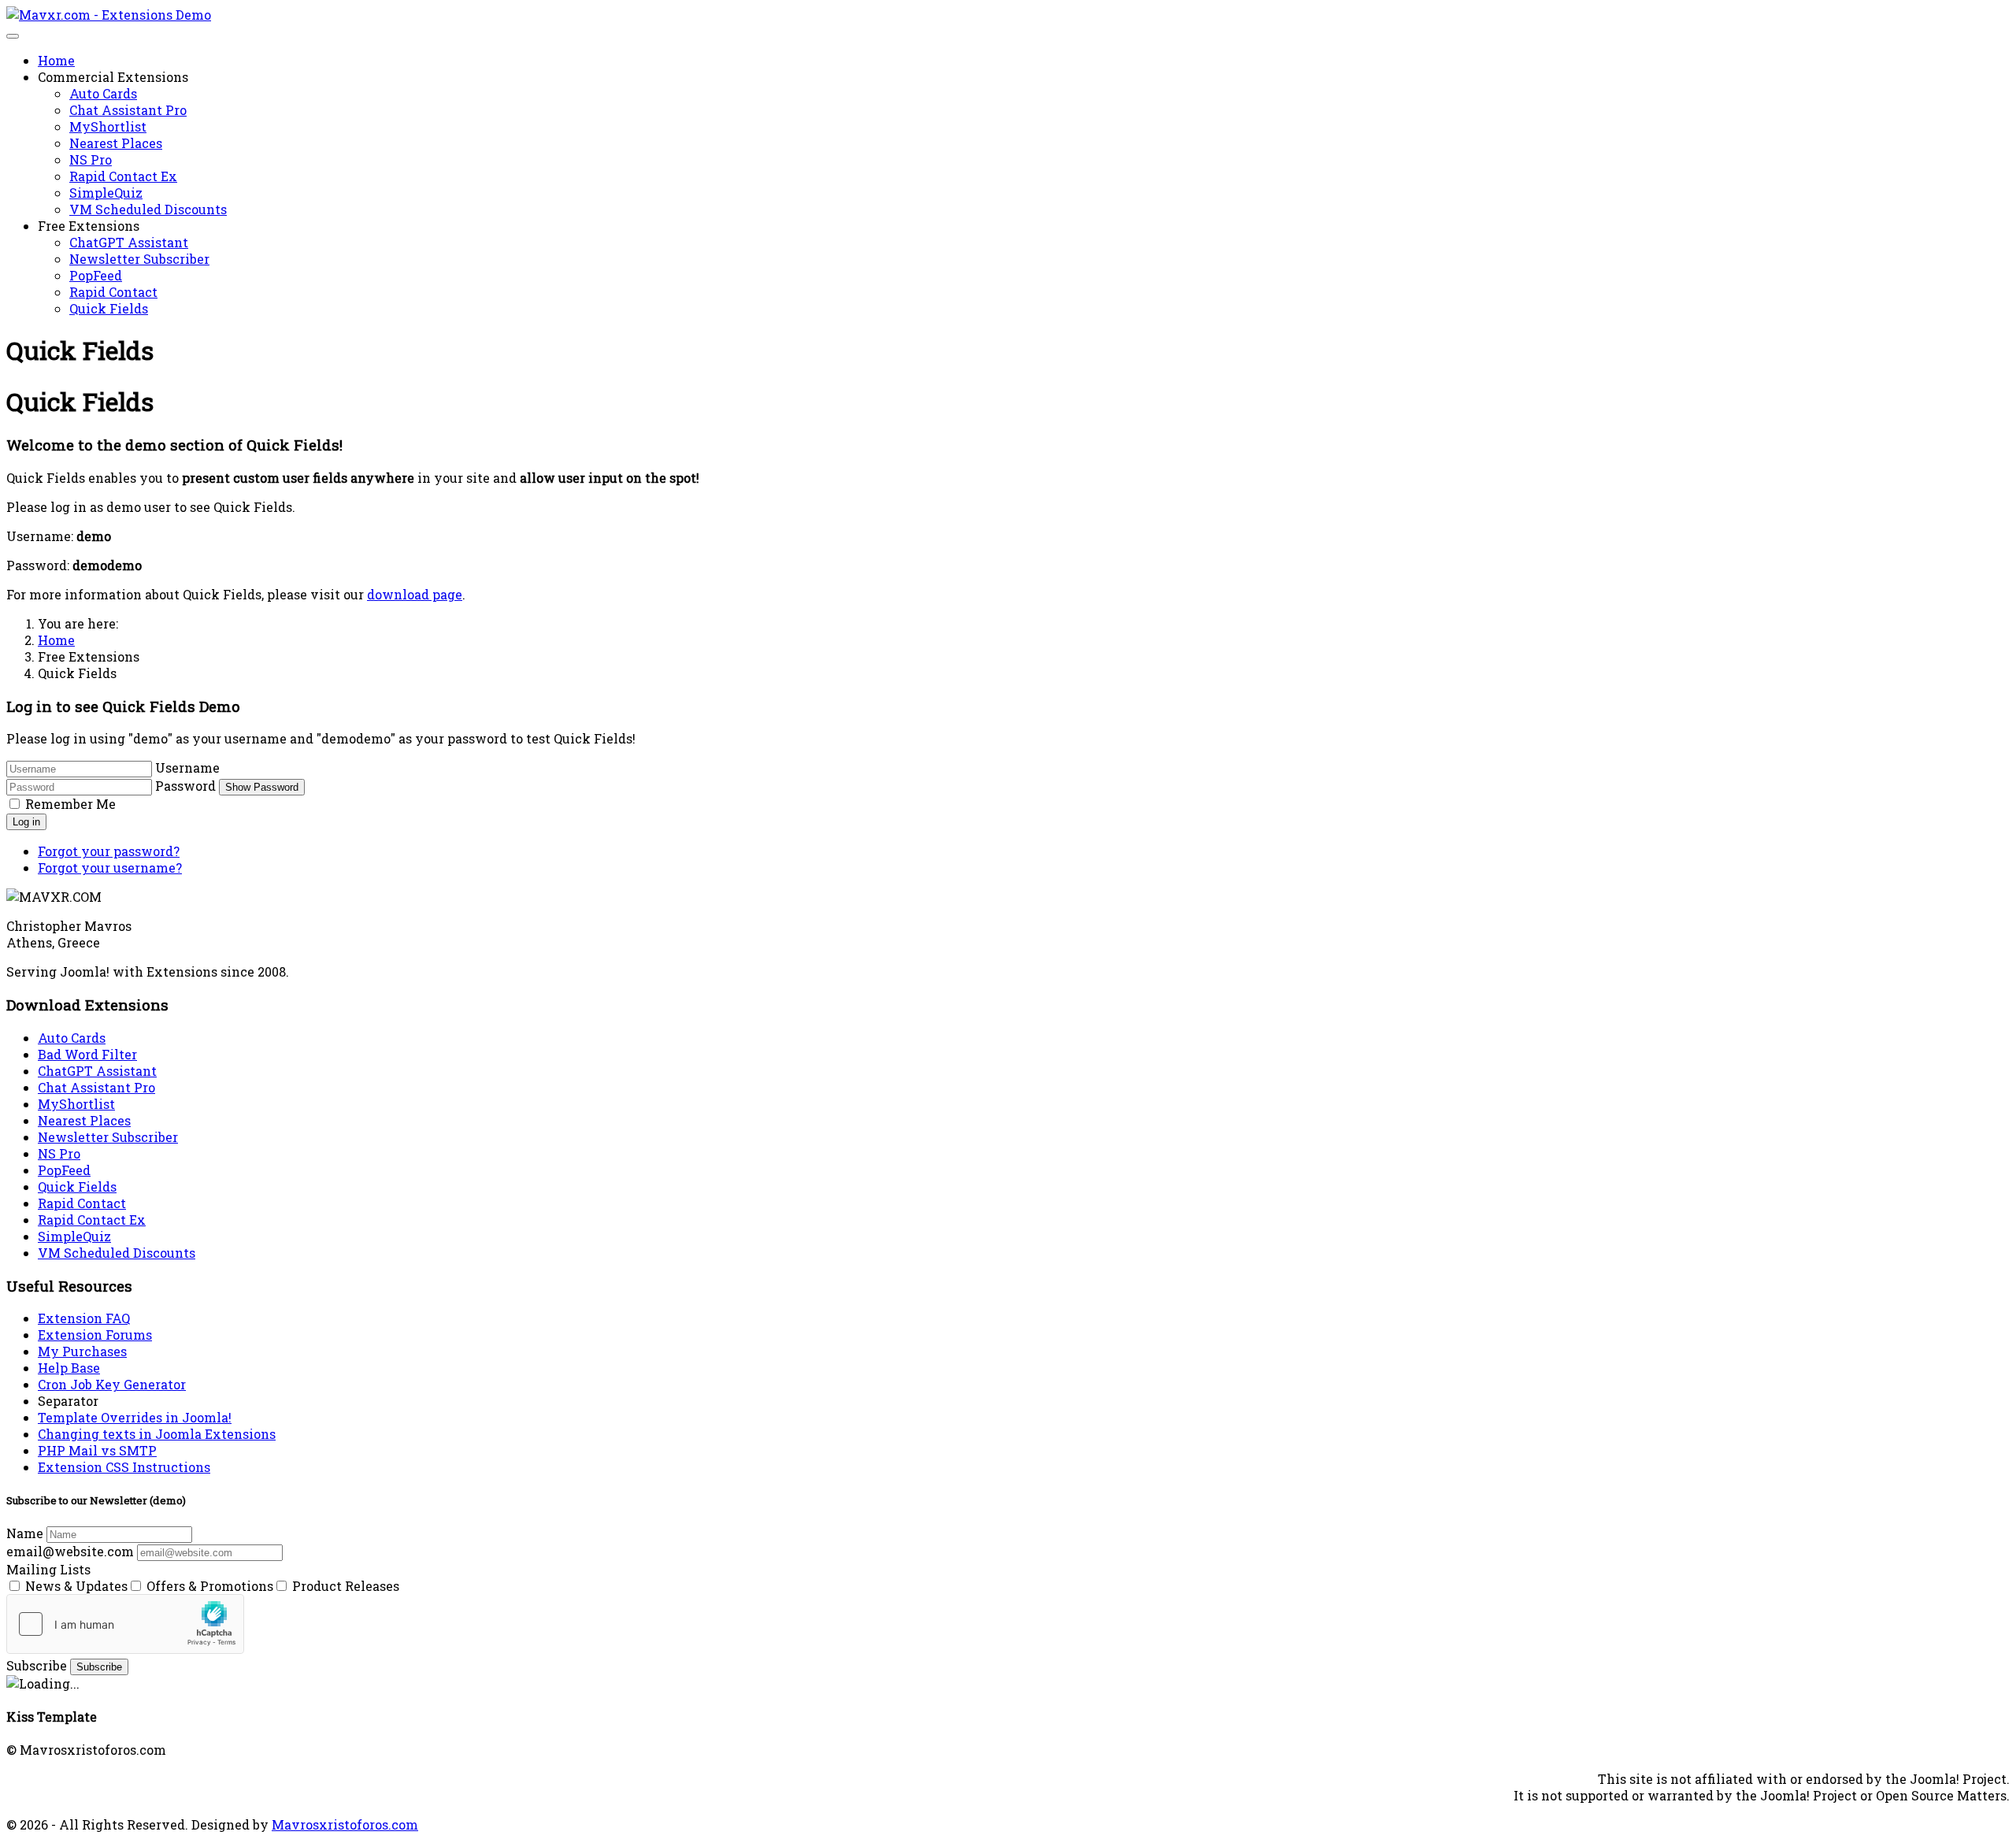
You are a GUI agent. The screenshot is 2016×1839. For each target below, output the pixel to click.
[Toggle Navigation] (13, 36)
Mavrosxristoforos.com (345, 1824)
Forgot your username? (110, 868)
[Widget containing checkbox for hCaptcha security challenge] (125, 1624)
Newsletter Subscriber (139, 259)
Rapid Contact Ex (123, 176)
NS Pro (91, 159)
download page (415, 594)
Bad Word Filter (87, 1054)
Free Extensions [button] (89, 226)
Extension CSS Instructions (124, 1467)
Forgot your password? (109, 851)
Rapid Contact (113, 292)
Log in (26, 822)
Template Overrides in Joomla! (135, 1417)
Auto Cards (103, 93)
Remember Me (70, 804)
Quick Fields (109, 308)
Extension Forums (95, 1335)
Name (25, 1533)
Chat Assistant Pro (128, 110)
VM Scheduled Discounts (148, 209)
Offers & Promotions (208, 1586)
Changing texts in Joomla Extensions (157, 1434)
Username (187, 767)
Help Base (69, 1368)
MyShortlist (108, 126)
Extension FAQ (84, 1318)
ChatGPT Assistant (129, 242)
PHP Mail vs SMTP (97, 1450)
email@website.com (70, 1551)
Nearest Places (116, 143)
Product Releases (344, 1586)
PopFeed (96, 275)
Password (185, 786)
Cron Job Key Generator (112, 1384)
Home (56, 60)
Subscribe (37, 1665)
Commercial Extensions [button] (113, 77)
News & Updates (75, 1586)
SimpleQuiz (106, 193)
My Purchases (82, 1351)
